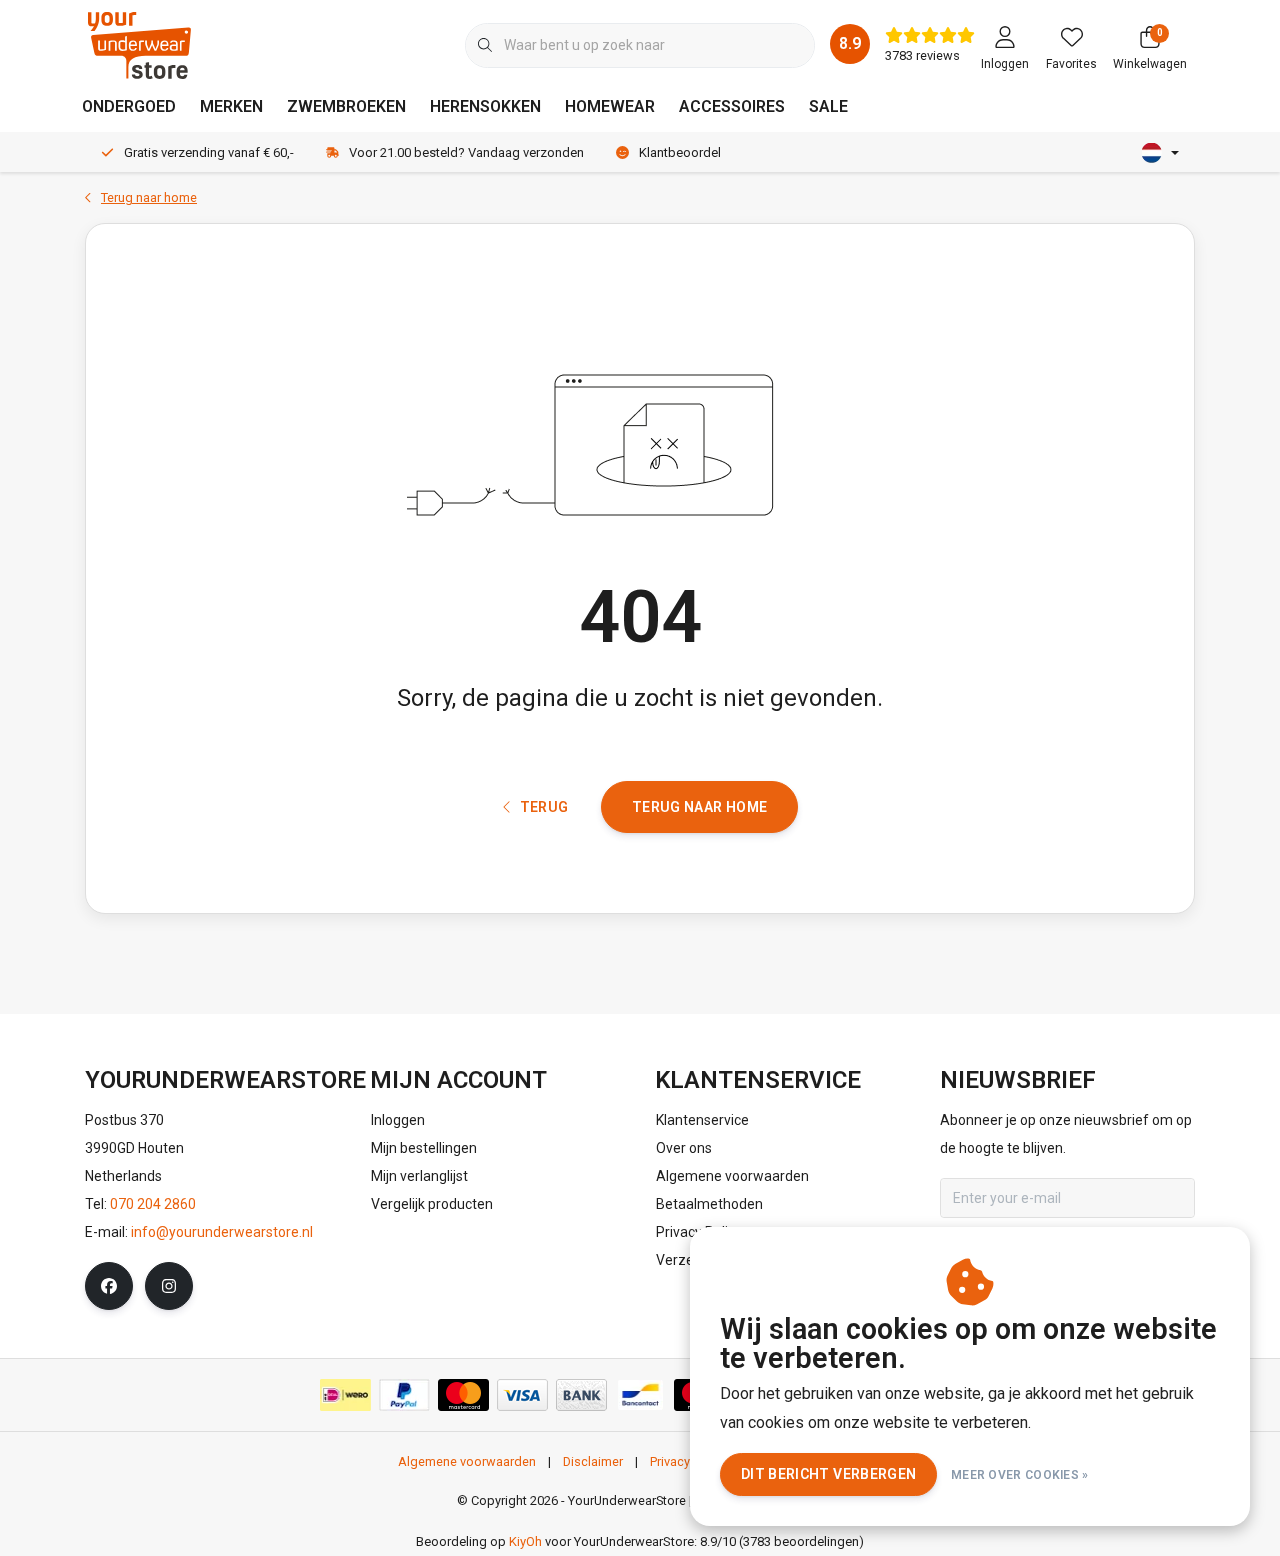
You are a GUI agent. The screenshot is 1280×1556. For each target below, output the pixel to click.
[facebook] (109, 1286)
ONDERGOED (129, 106)
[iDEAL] (345, 1395)
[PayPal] (404, 1395)
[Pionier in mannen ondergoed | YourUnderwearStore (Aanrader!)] (139, 44)
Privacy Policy (688, 1461)
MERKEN (231, 106)
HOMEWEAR (610, 106)
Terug (543, 807)
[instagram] (169, 1286)
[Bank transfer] (581, 1395)
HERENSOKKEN (485, 106)
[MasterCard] (463, 1395)
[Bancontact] (640, 1395)
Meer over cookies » (1020, 1475)
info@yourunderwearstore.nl (222, 1232)
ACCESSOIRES (732, 106)
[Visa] (522, 1395)
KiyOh (525, 1541)
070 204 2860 (153, 1204)
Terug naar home (699, 807)
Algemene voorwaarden (467, 1461)
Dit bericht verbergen (828, 1474)
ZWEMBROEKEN (346, 106)
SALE (828, 106)
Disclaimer (593, 1461)
